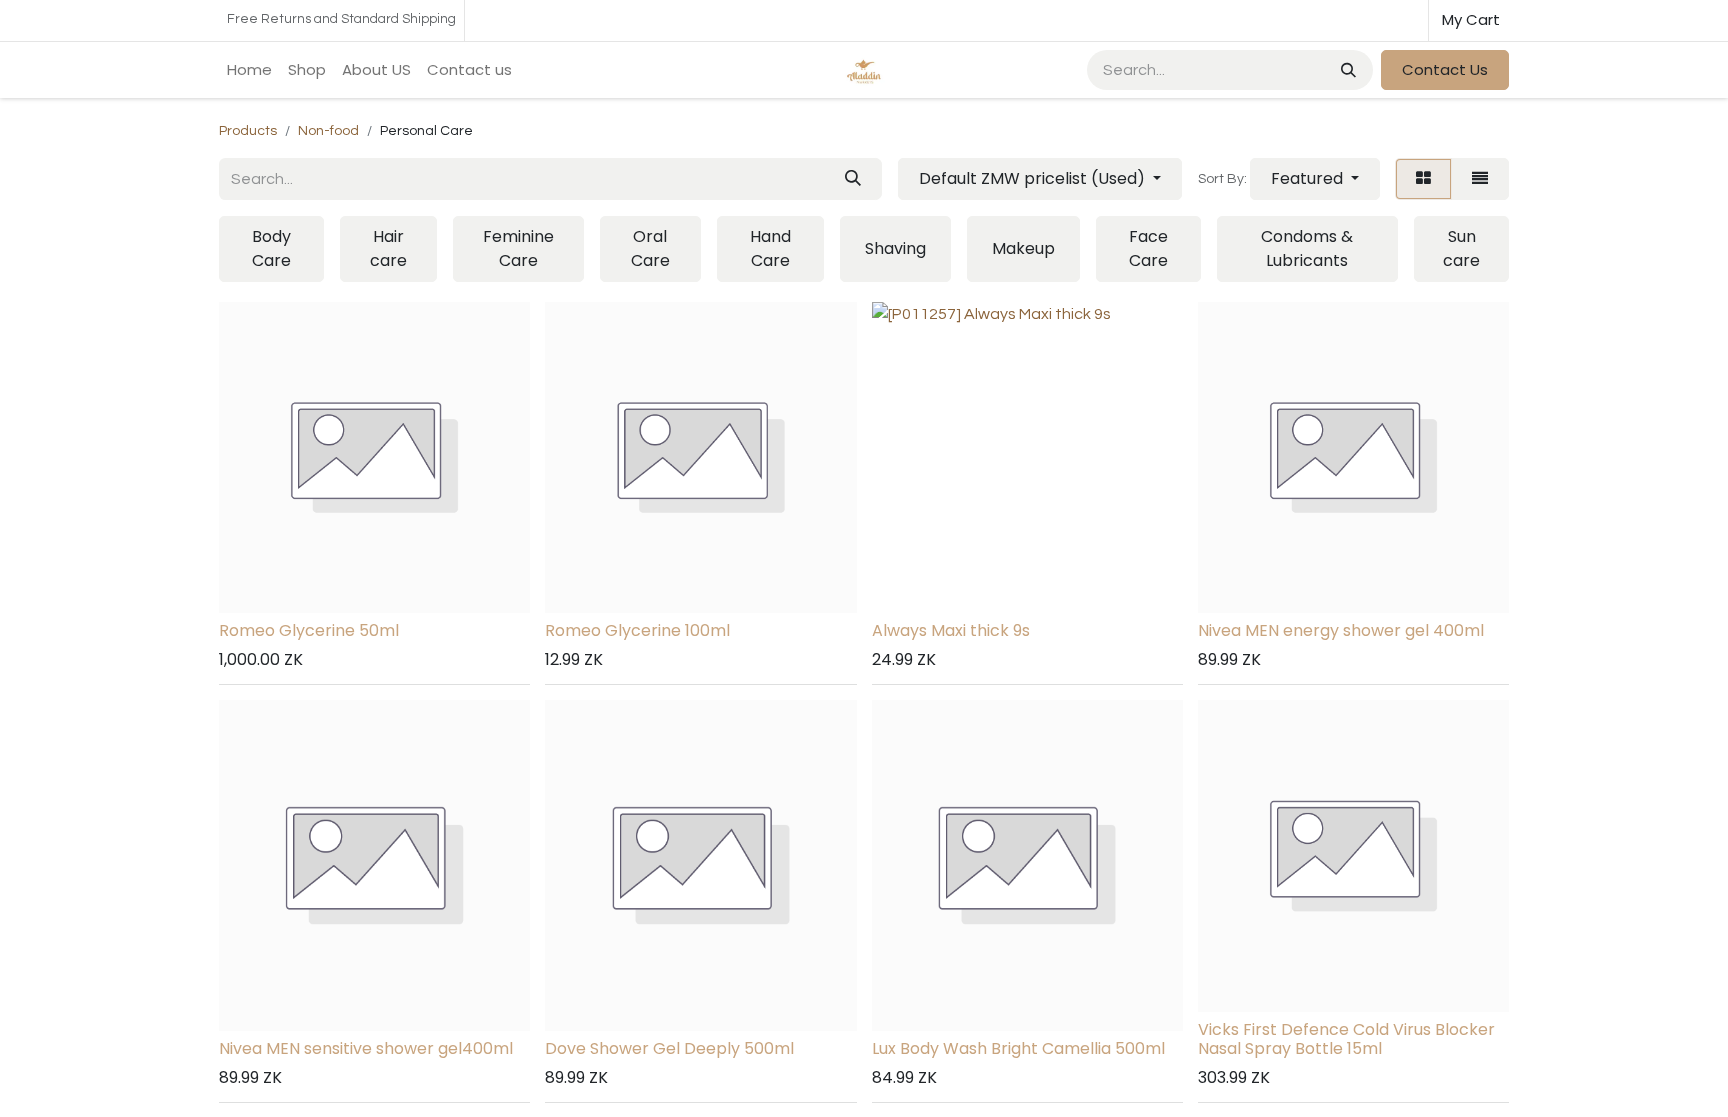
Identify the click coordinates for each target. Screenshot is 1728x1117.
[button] (1315, 179)
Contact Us (1445, 69)
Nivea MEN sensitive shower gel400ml (366, 1048)
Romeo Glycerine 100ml (637, 630)
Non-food (328, 131)
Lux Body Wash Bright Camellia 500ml (1018, 1048)
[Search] (1346, 70)
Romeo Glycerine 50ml (309, 630)
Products (248, 131)
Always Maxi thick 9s (951, 630)
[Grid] (1423, 179)
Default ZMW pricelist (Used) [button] (1034, 178)
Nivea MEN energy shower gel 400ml (1341, 630)
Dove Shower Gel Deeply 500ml (669, 1048)
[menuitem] (249, 70)
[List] (1480, 179)
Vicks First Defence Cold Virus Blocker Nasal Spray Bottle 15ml (1346, 1039)
